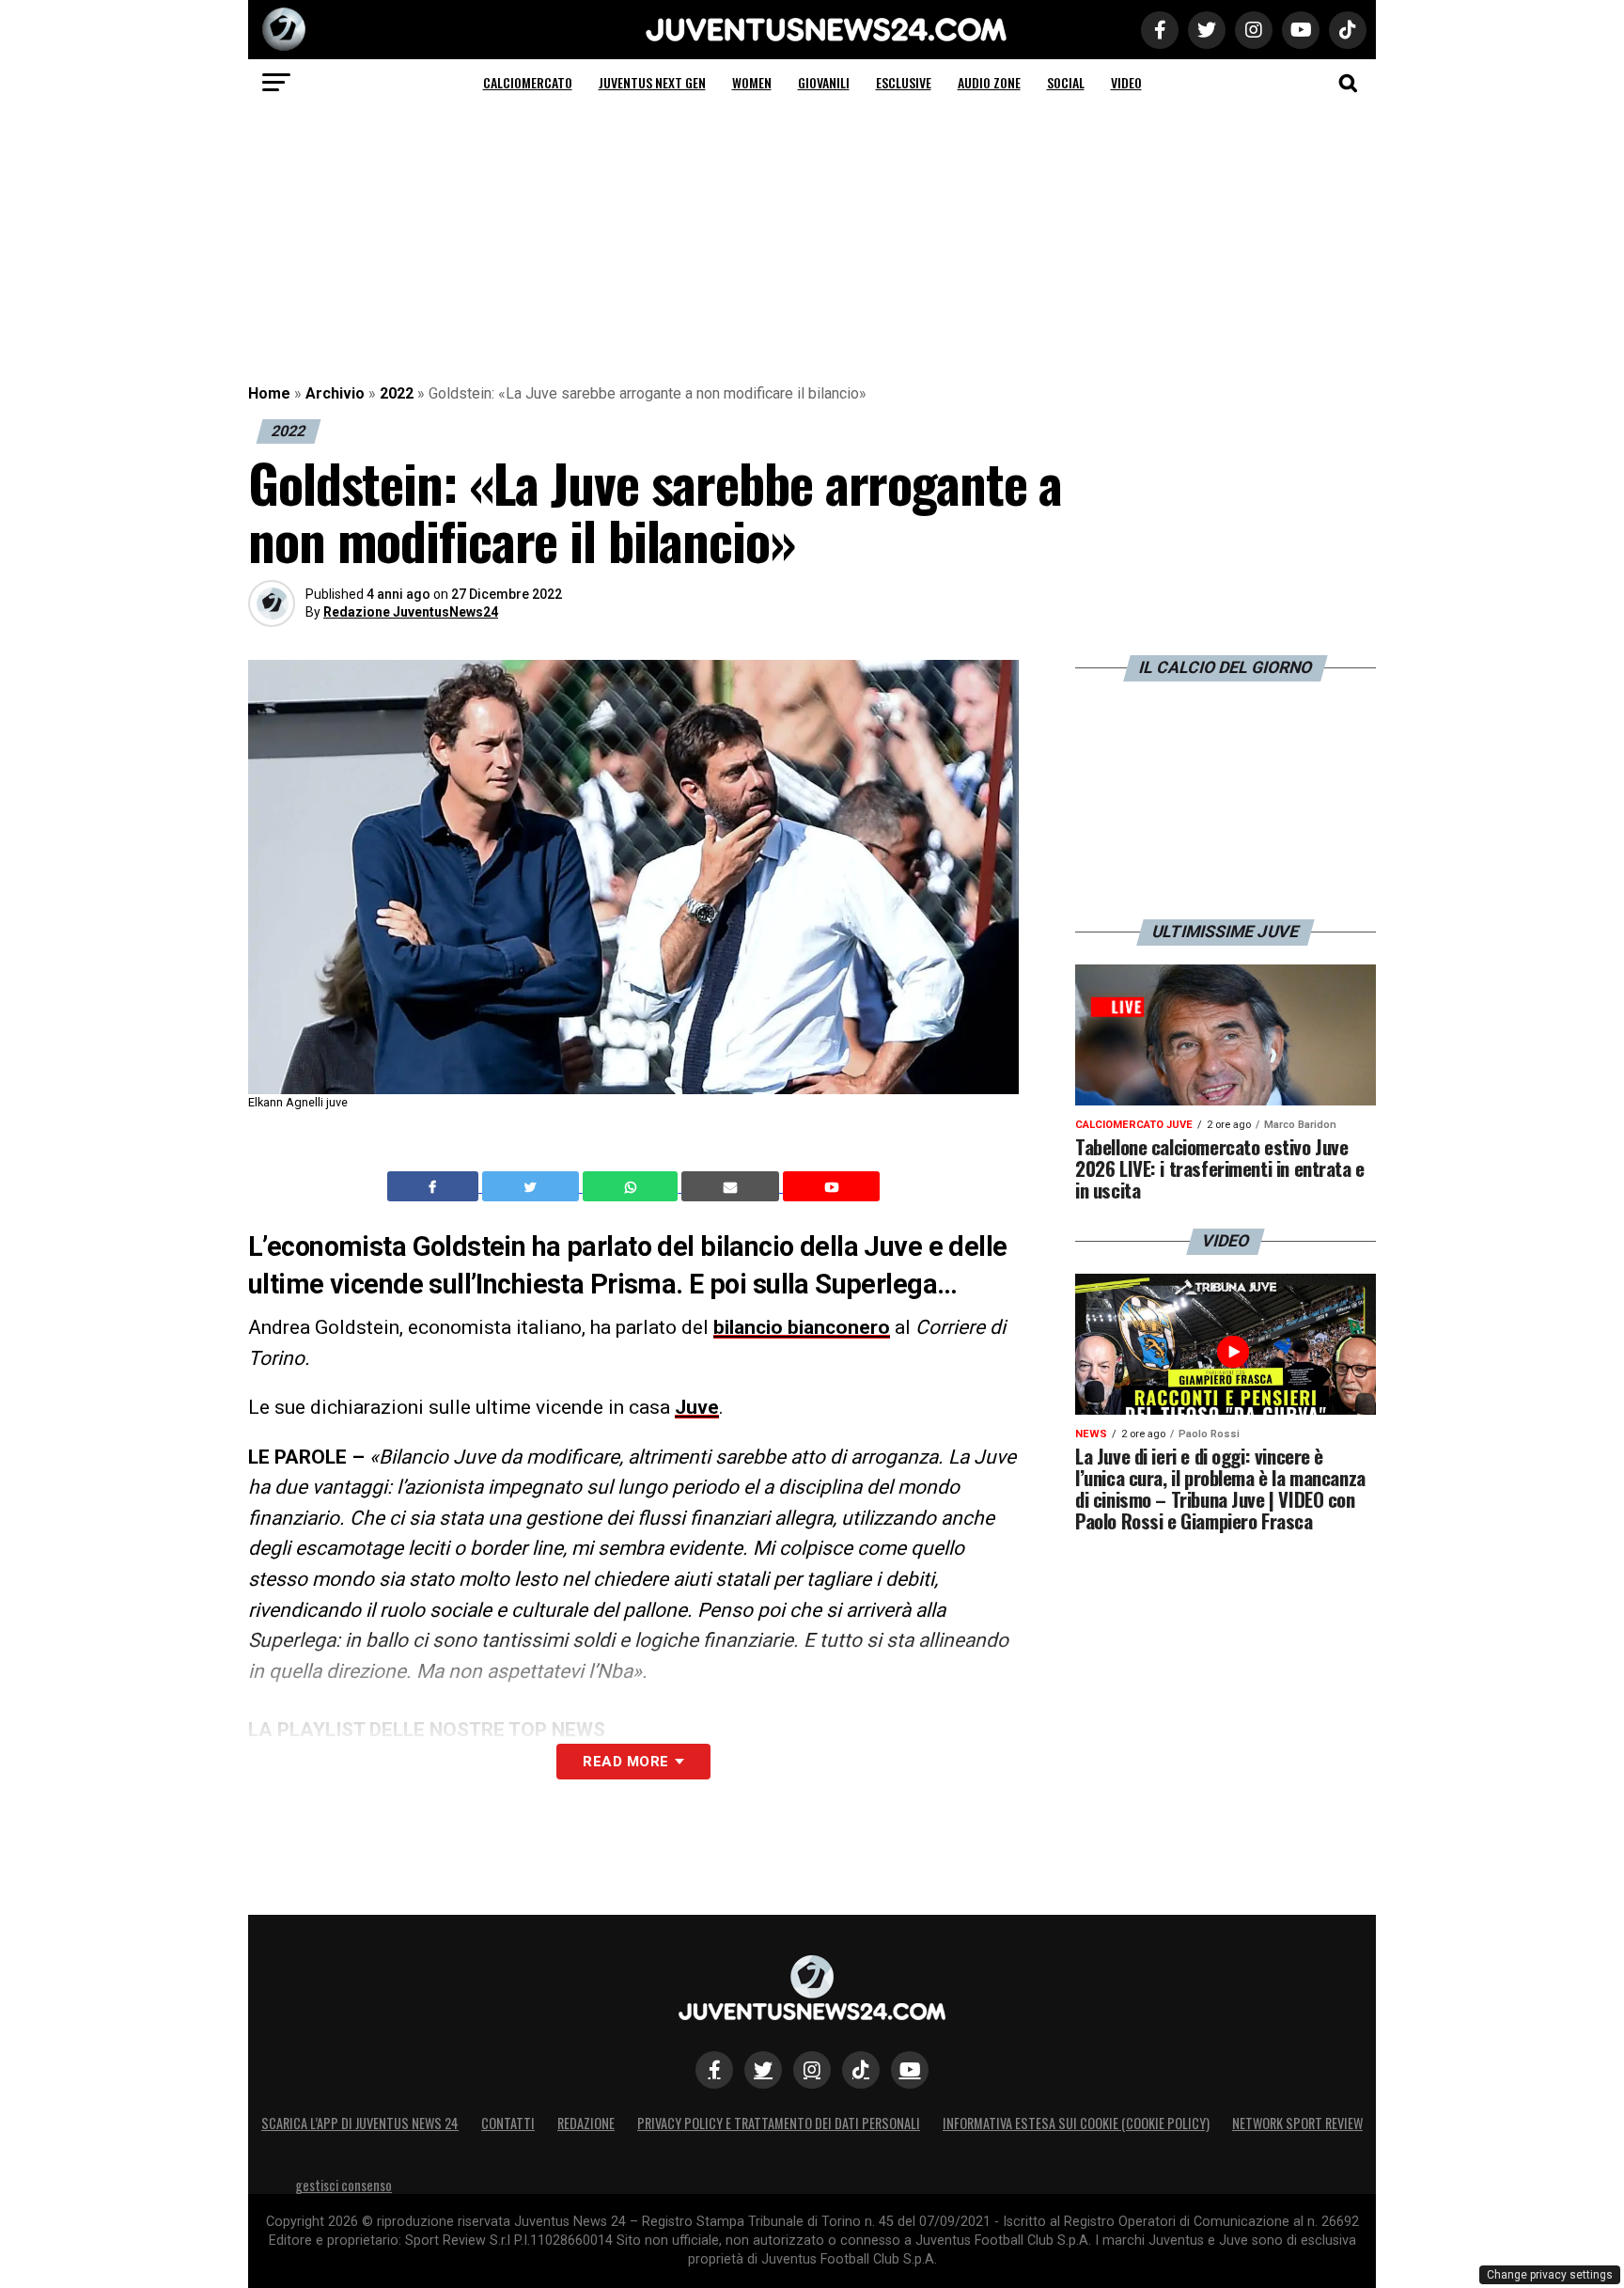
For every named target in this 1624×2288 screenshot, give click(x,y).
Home (269, 393)
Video (1126, 82)
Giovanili (824, 82)
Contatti (508, 2123)
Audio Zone (989, 82)
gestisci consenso (344, 2185)
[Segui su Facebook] (714, 2070)
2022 (397, 393)
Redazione (586, 2123)
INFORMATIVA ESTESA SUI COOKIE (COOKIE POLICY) (1076, 2123)
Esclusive (904, 82)
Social (1066, 82)
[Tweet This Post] (532, 1186)
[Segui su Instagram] (812, 2070)
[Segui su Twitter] (763, 2070)
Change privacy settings (1550, 2275)
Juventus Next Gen (652, 82)
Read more (625, 1762)
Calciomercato (528, 82)
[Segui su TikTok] (861, 2070)
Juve (697, 1407)
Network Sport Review (1297, 2123)
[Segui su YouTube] (910, 2070)
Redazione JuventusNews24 (411, 612)
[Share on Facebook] (435, 1186)
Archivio (335, 393)
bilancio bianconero (802, 1327)
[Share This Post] (632, 1186)
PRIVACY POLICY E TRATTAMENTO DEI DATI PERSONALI (779, 2123)
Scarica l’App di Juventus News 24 (360, 2123)
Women (752, 82)
